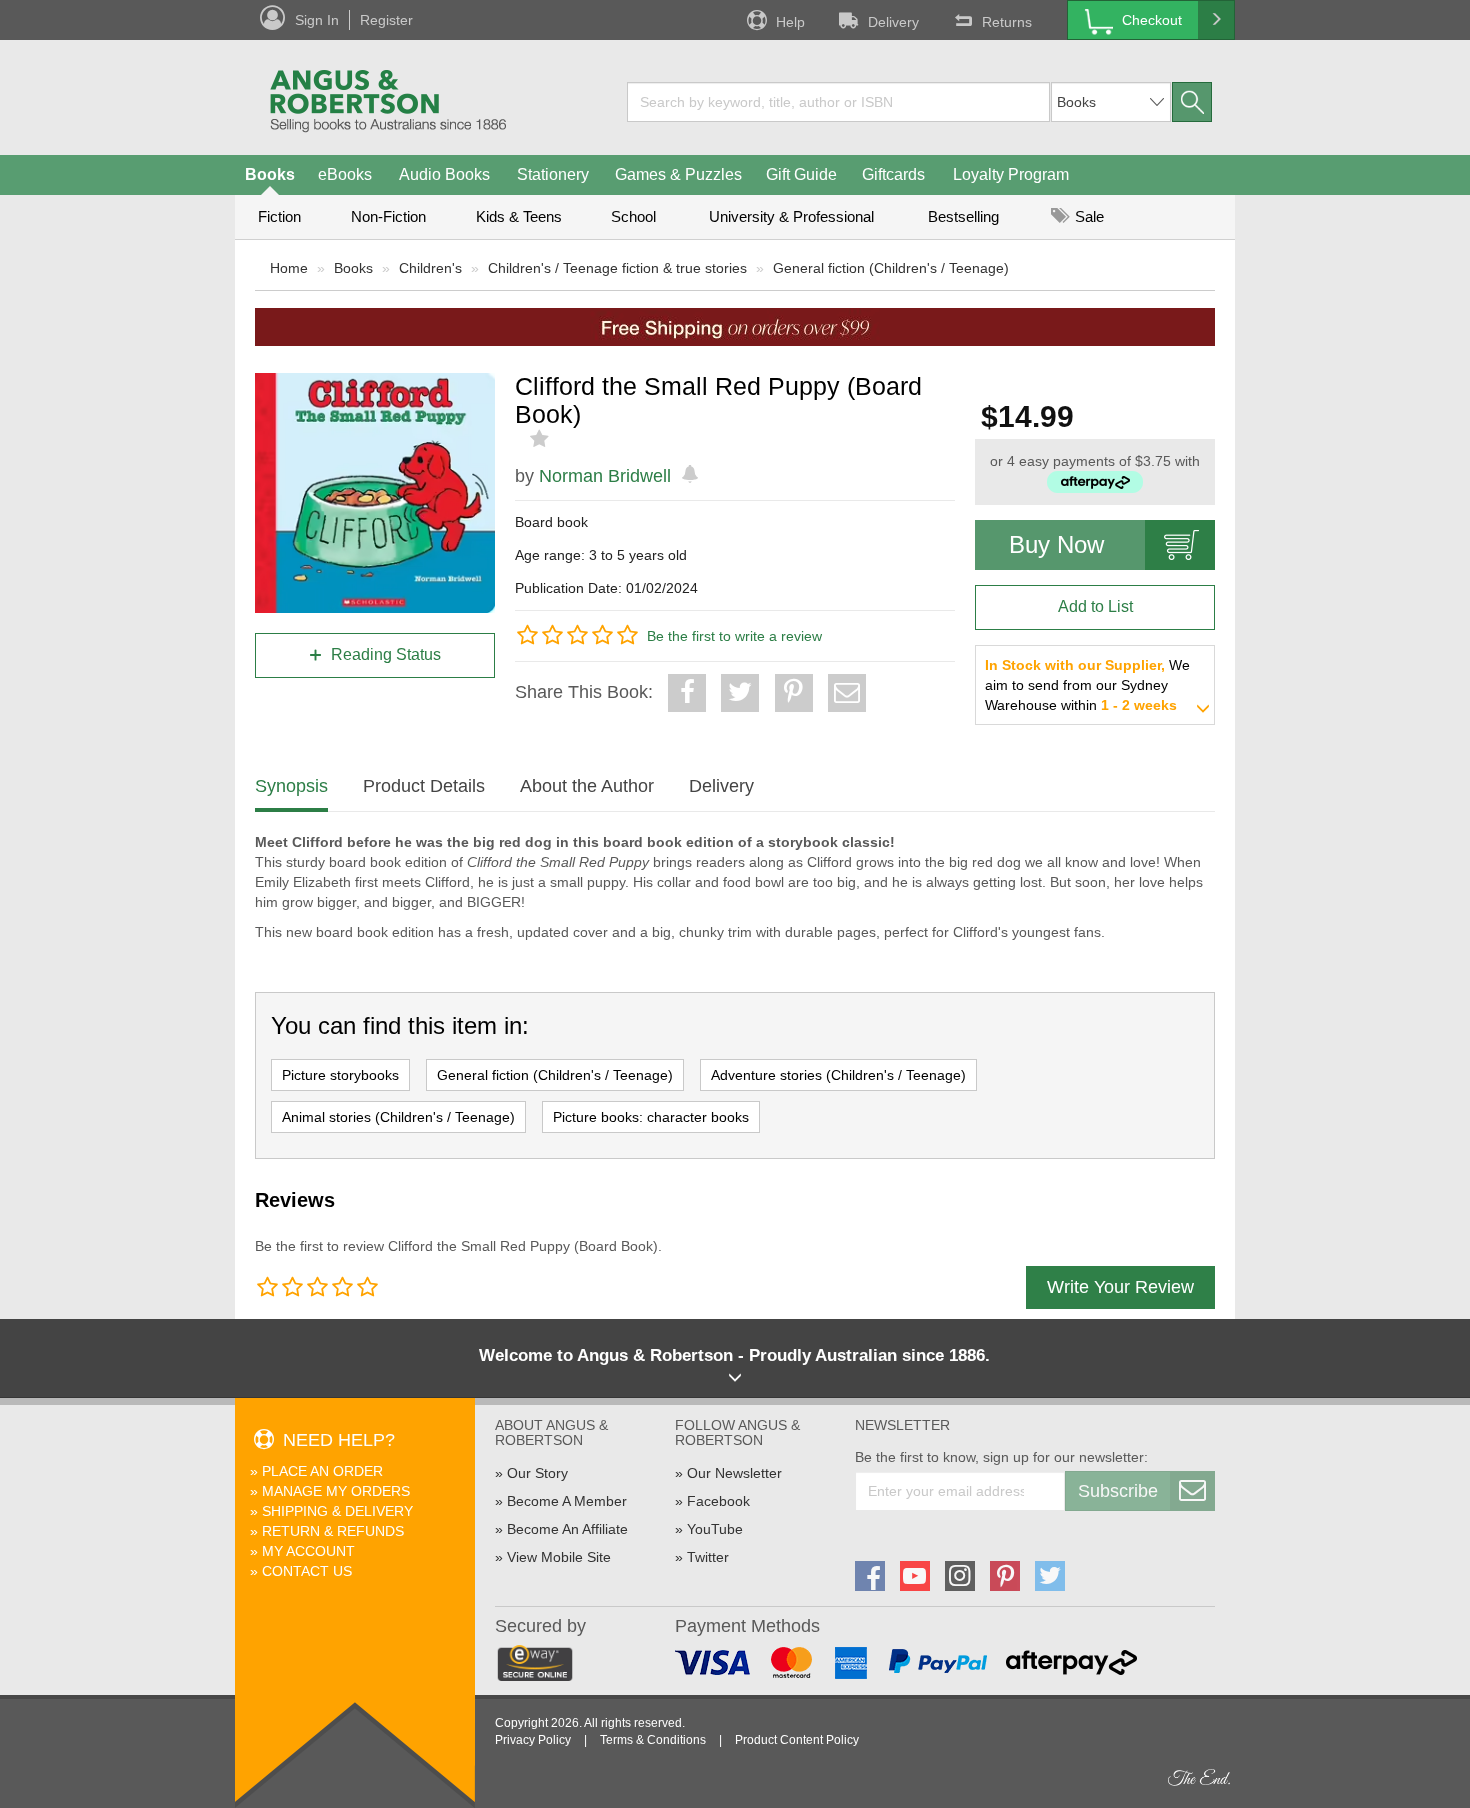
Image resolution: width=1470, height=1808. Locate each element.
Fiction (279, 216)
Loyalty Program (1011, 174)
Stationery (553, 174)
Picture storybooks (340, 1075)
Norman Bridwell (605, 476)
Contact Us (307, 1571)
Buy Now (1056, 544)
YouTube (715, 1529)
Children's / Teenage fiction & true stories (617, 268)
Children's (430, 268)
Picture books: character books (651, 1117)
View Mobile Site (559, 1557)
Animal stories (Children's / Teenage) (398, 1117)
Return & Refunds (333, 1531)
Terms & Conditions (653, 1740)
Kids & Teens (519, 216)
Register (386, 20)
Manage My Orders (336, 1491)
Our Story (537, 1473)
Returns (1007, 22)
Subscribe (1118, 1491)
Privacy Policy (533, 1740)
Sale (1087, 216)
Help (790, 22)
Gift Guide (801, 174)
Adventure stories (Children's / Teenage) (838, 1075)
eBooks (345, 174)
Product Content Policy (797, 1740)
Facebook (718, 1501)
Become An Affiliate (567, 1529)
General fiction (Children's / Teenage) (891, 268)
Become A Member (567, 1501)
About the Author (587, 786)
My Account (308, 1551)
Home (289, 268)
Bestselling (963, 216)
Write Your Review (1120, 1287)
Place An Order (322, 1471)
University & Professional (791, 216)
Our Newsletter (734, 1473)
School (633, 216)
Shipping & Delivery (337, 1511)
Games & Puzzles (678, 174)
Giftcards (893, 174)
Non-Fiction (388, 216)
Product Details (424, 786)
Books (270, 174)
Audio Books (444, 174)
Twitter (708, 1557)
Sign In (317, 20)
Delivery (893, 22)
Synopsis (291, 786)
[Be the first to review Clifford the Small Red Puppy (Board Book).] (541, 439)
